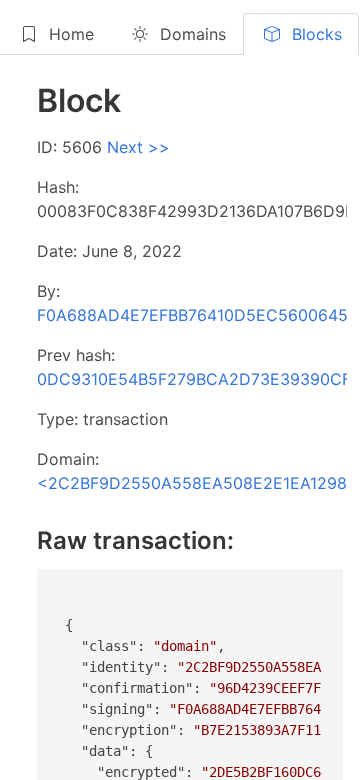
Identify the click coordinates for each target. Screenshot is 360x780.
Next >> (138, 147)
